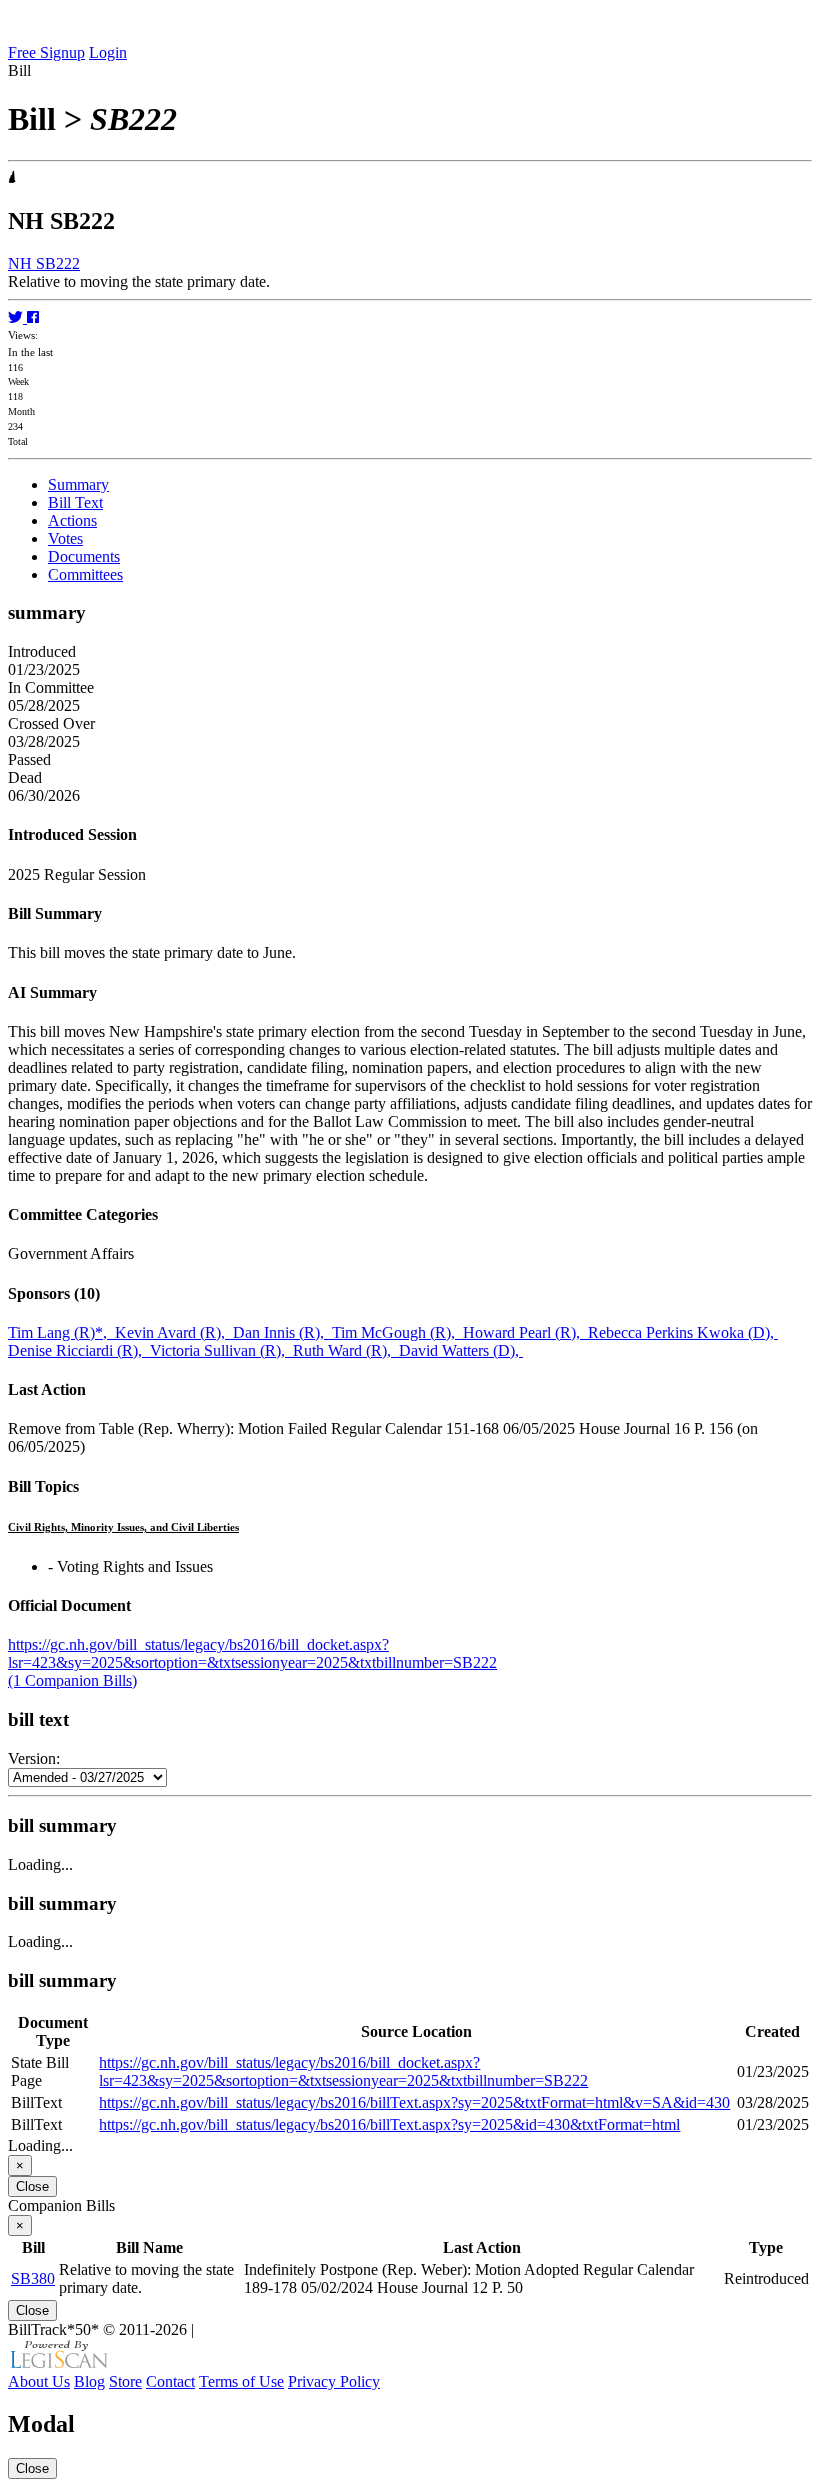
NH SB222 (44, 263)
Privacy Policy (334, 2381)
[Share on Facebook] (33, 317)
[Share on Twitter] (17, 317)
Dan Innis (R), (282, 1332)
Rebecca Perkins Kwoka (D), (683, 1332)
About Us (39, 2381)
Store (125, 2381)
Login (108, 52)
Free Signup (46, 52)
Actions (72, 520)
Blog (89, 2381)
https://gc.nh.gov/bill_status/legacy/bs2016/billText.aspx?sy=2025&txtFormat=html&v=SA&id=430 (414, 2102)
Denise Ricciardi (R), (79, 1350)
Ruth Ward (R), (346, 1350)
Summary (78, 484)
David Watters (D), (461, 1350)
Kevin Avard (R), (174, 1332)
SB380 (33, 2278)
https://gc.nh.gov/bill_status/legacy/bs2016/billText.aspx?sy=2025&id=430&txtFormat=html (389, 2124)
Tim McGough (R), (397, 1332)
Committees (85, 574)
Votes (65, 538)
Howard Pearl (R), (525, 1332)
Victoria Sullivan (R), (221, 1350)
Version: (34, 1758)
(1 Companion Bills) (72, 1680)
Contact (170, 2381)
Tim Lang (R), (61, 1332)
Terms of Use (241, 2381)
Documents (84, 556)
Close (32, 2186)
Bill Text (75, 502)
